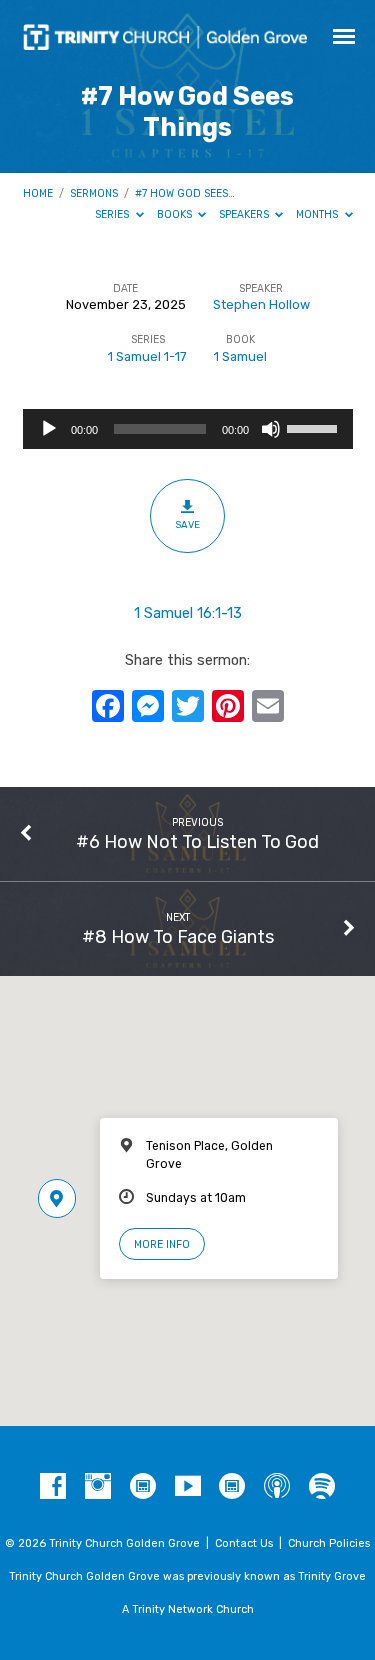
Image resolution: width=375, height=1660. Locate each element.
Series (113, 214)
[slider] (315, 427)
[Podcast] (277, 1487)
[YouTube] (188, 1487)
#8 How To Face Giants (178, 936)
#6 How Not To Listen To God (197, 841)
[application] (188, 429)
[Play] (49, 429)
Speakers (245, 214)
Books (176, 214)
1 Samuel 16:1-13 (188, 613)
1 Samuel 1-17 (147, 356)
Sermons (94, 193)
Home (38, 193)
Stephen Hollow (261, 304)
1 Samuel (240, 356)
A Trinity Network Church (188, 1609)
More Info (162, 1244)
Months (318, 214)
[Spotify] (322, 1487)
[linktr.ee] (232, 1487)
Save (187, 524)
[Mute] (271, 429)
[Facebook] (53, 1487)
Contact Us (244, 1543)
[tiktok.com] (143, 1487)
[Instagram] (98, 1487)
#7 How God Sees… (185, 193)
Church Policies (329, 1543)
